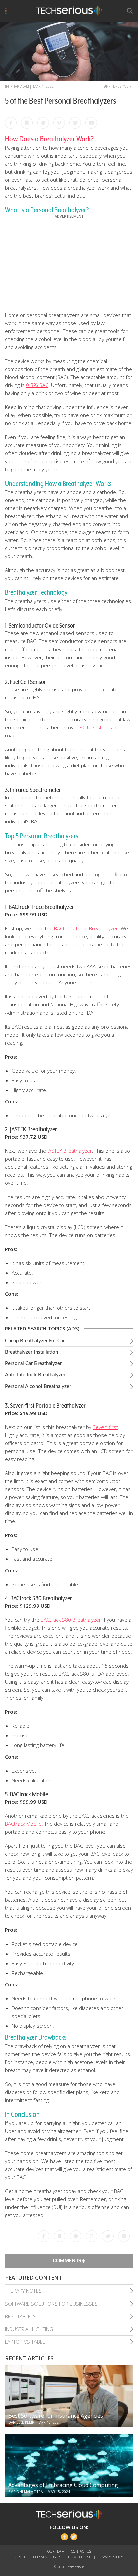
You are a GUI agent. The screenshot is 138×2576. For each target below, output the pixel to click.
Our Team (56, 2551)
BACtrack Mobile (23, 1824)
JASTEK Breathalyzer (70, 1151)
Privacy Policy (110, 2557)
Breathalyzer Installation (31, 1352)
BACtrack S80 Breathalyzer (71, 1620)
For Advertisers (48, 2557)
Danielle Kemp (21, 2422)
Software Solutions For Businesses (51, 2304)
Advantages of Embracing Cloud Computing (63, 2485)
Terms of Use (80, 2557)
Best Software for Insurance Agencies (56, 2416)
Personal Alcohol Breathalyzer (38, 1386)
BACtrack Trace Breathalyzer (86, 928)
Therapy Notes (23, 2291)
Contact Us (81, 2551)
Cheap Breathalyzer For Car (35, 1341)
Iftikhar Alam (17, 86)
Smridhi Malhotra (25, 2492)
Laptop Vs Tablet (26, 2342)
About (22, 2557)
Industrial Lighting (29, 2329)
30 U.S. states (96, 727)
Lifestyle (121, 86)
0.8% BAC (37, 385)
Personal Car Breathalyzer (33, 1364)
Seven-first (105, 1427)
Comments (67, 2261)
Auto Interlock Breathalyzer (35, 1375)
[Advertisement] (69, 261)
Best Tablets (21, 2316)
